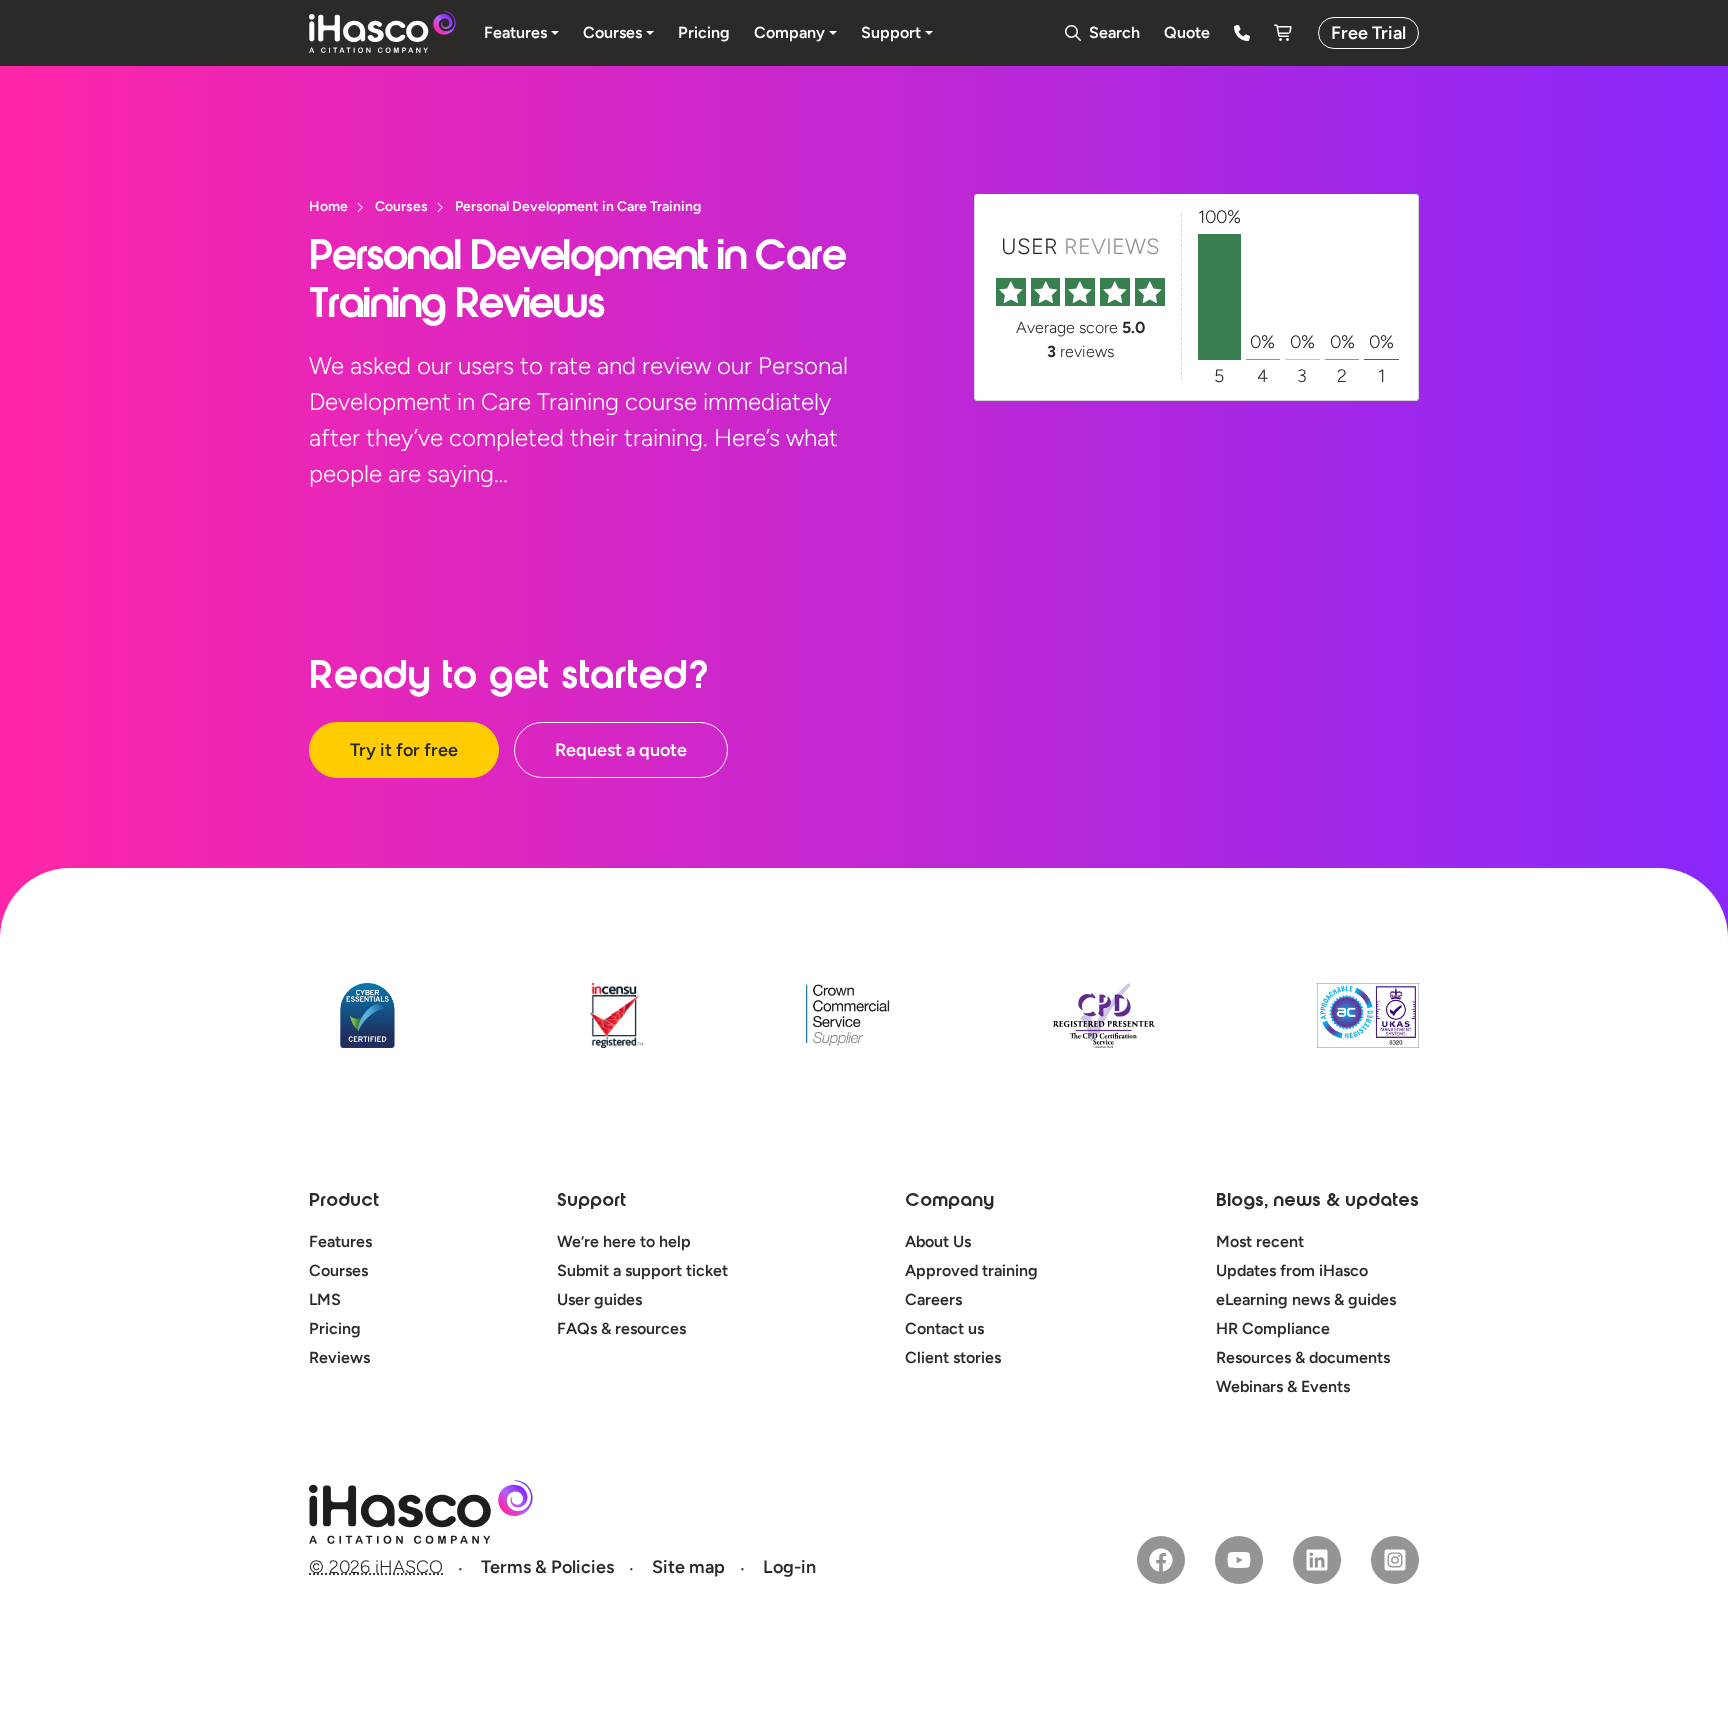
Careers (933, 1299)
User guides (599, 1299)
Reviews (339, 1357)
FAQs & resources (621, 1328)
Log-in (789, 1567)
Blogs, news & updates (1317, 1202)
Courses (338, 1270)
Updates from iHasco (1292, 1270)
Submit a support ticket (642, 1270)
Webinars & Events (1283, 1386)
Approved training (971, 1270)
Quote (1187, 32)
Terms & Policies (547, 1567)
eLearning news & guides (1306, 1299)
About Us (938, 1241)
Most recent (1260, 1241)
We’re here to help (624, 1241)
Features (340, 1241)
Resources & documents (1303, 1357)
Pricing (335, 1328)
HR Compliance (1273, 1328)
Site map (688, 1567)
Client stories (953, 1357)
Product (344, 1202)
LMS (325, 1299)
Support (591, 1202)
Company (949, 1202)
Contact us (944, 1328)
